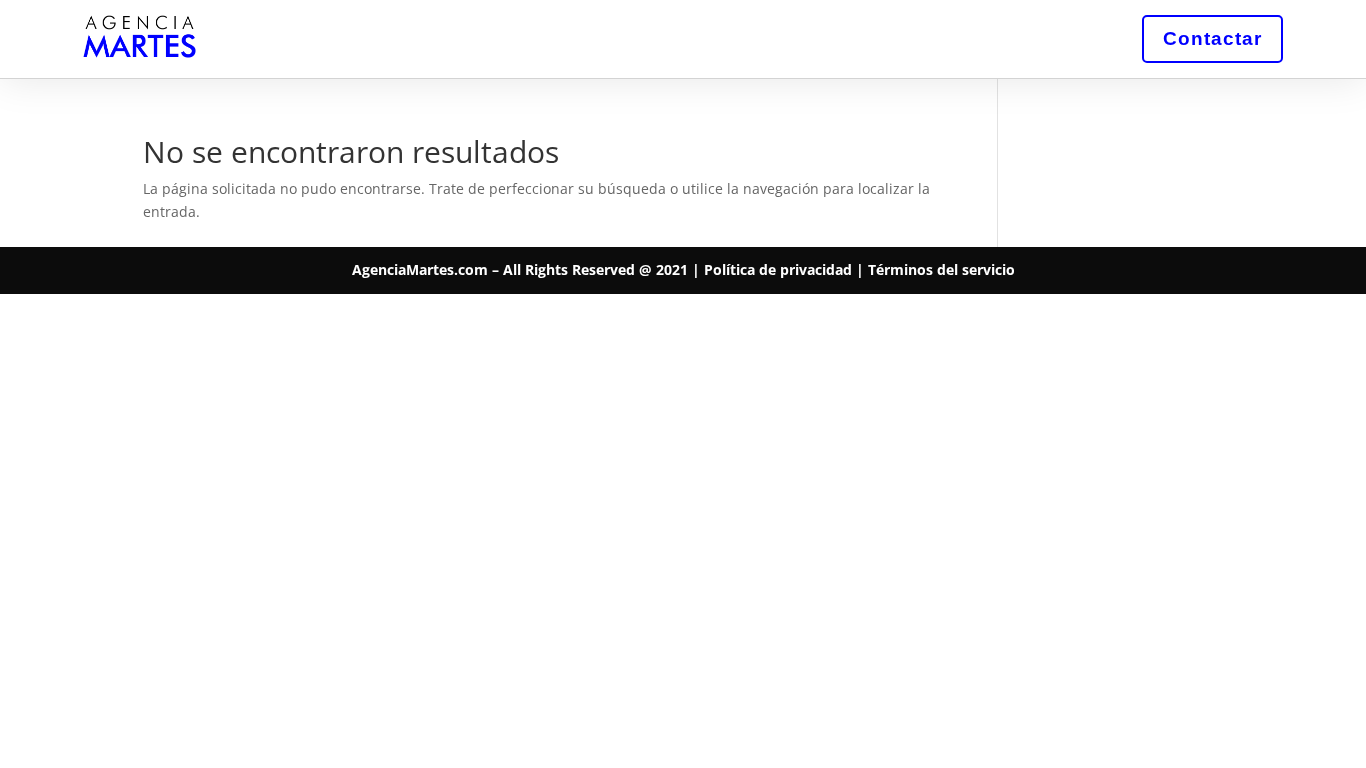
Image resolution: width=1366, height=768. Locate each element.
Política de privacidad (778, 269)
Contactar (1212, 38)
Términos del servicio (941, 269)
